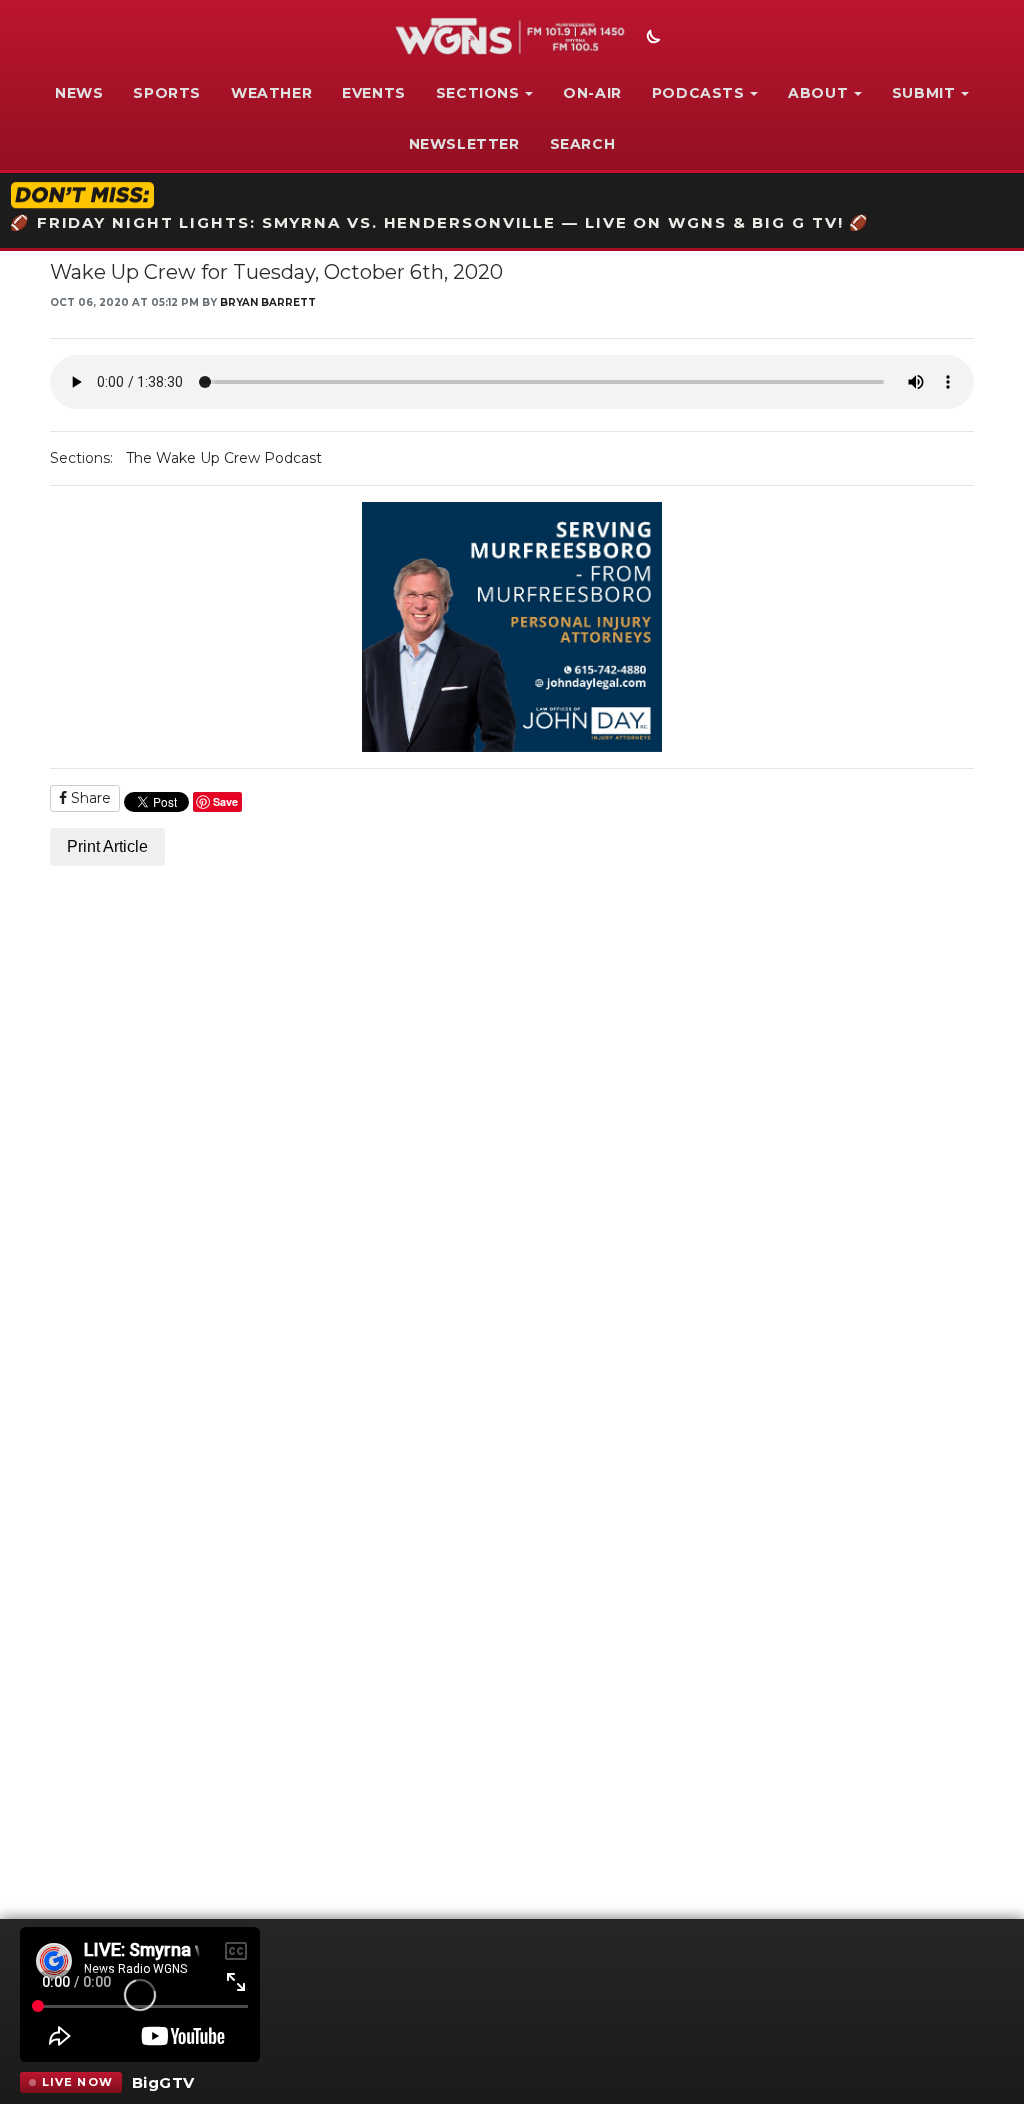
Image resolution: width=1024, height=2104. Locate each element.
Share (89, 798)
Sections (478, 93)
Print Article (107, 846)
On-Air (592, 93)
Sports (167, 93)
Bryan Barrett (268, 302)
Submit (924, 93)
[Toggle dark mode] (651, 39)
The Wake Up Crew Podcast (224, 458)
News (79, 93)
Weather (271, 93)
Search (583, 144)
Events (374, 93)
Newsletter (464, 144)
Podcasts (698, 93)
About (818, 93)
